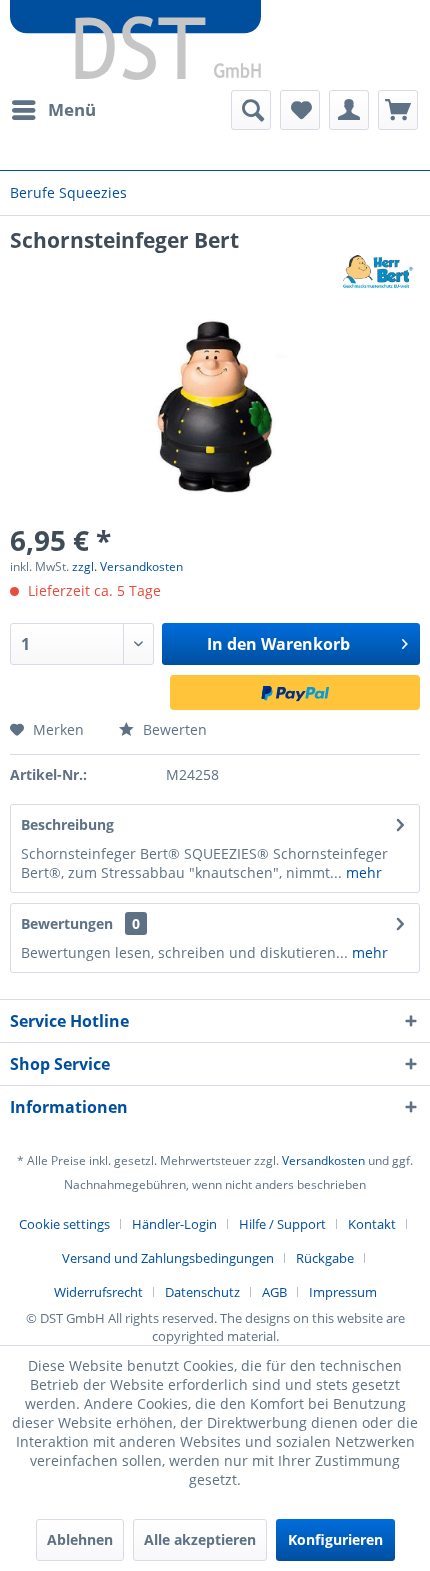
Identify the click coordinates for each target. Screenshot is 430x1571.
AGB (274, 1292)
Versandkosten (323, 1160)
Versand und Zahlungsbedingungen (168, 1258)
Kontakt (372, 1224)
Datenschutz (202, 1292)
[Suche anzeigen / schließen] (251, 110)
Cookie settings (64, 1224)
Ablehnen (80, 1539)
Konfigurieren (335, 1539)
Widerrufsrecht (98, 1292)
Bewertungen (67, 923)
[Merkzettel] (300, 110)
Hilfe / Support (282, 1224)
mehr (362, 872)
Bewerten (173, 729)
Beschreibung (67, 824)
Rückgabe (325, 1258)
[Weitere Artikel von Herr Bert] (378, 271)
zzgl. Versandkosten (127, 566)
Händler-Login (174, 1224)
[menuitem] (53, 110)
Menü (72, 109)
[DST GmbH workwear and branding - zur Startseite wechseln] (135, 40)
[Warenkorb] (398, 110)
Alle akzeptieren (200, 1539)
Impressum (343, 1292)
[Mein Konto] (349, 110)
